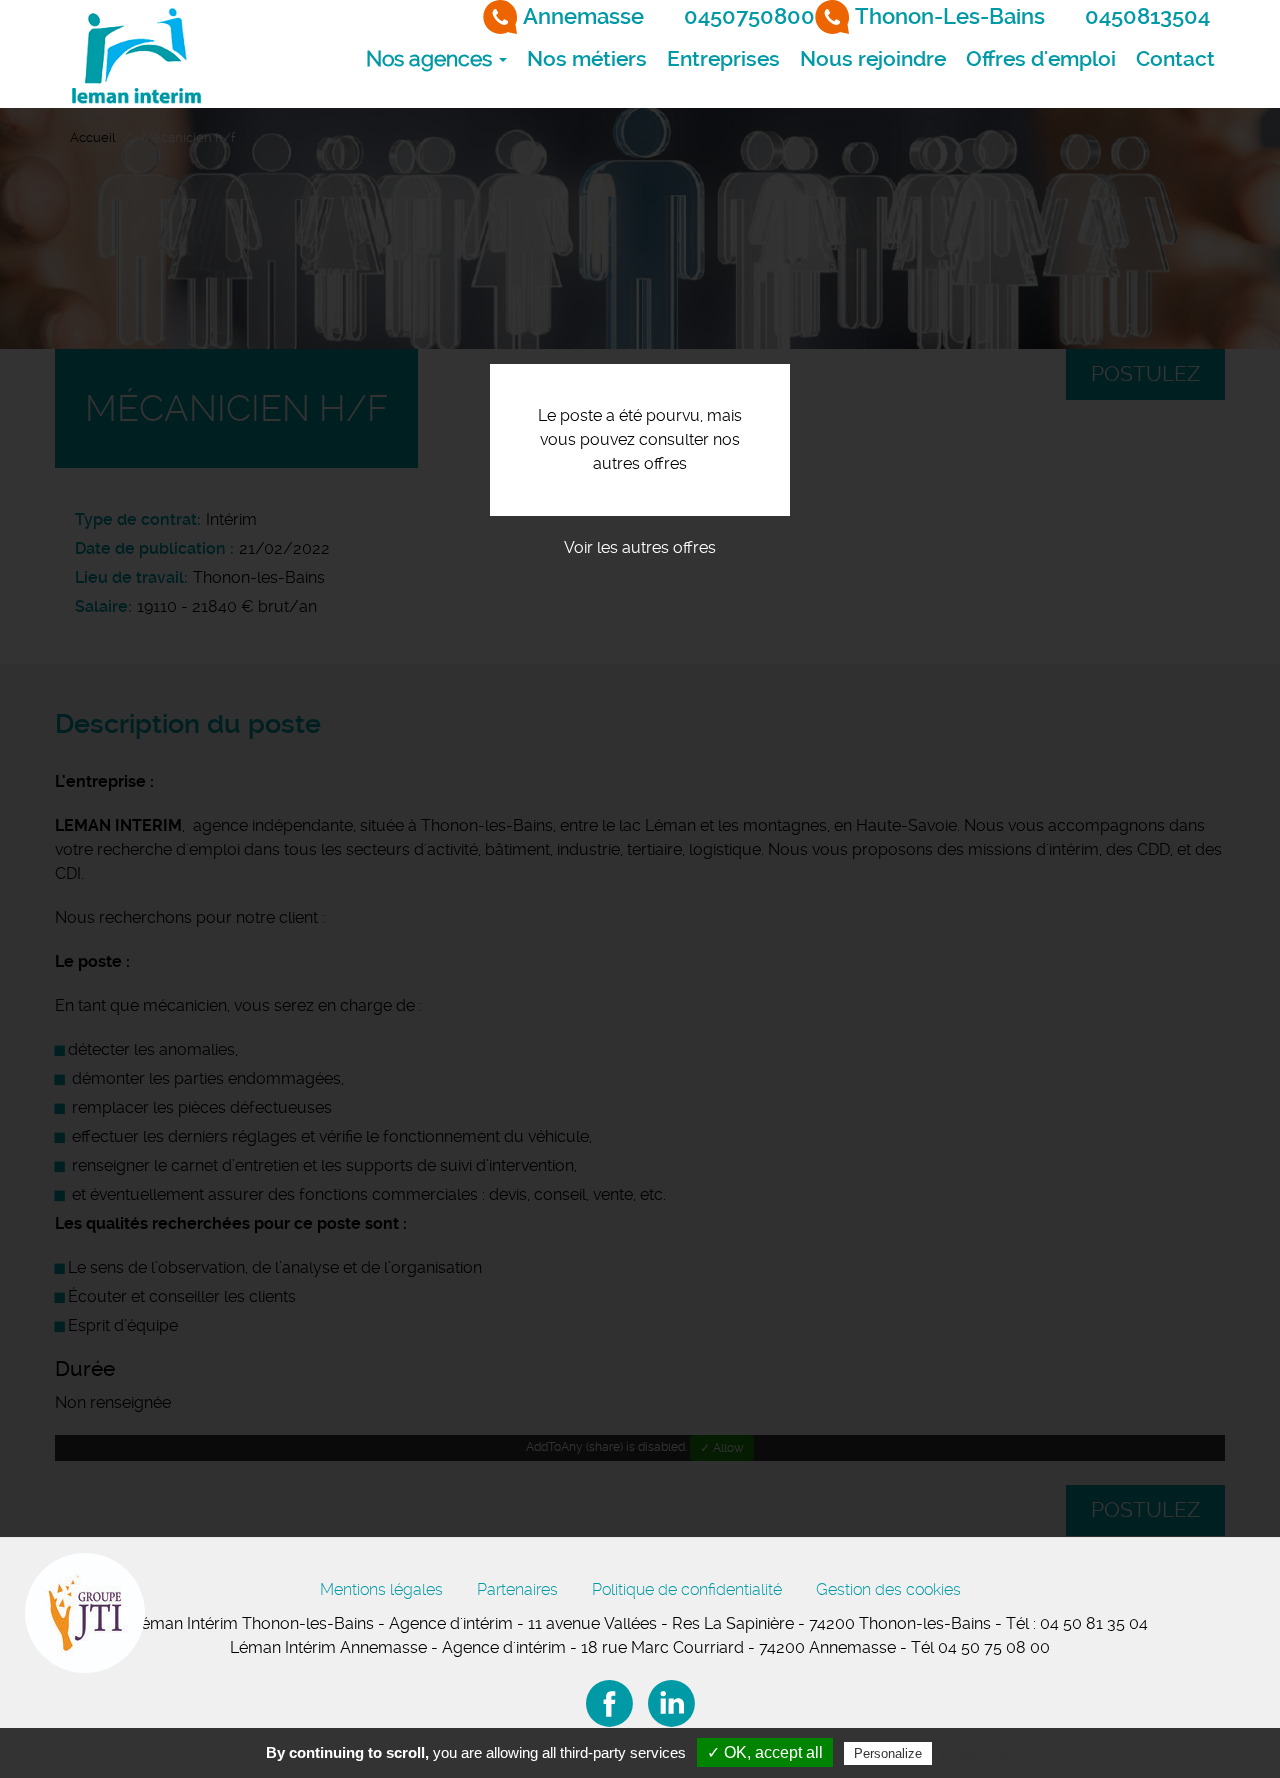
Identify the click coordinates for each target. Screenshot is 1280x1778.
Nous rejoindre (873, 59)
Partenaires (517, 1589)
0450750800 (749, 16)
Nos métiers (587, 59)
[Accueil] (135, 54)
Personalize (888, 1753)
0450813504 (1147, 16)
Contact (1175, 59)
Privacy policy (985, 1753)
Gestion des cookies (888, 1589)
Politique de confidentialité (687, 1589)
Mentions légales (381, 1589)
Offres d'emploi (1041, 59)
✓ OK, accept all (765, 1752)
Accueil (92, 137)
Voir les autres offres (640, 547)
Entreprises (723, 59)
